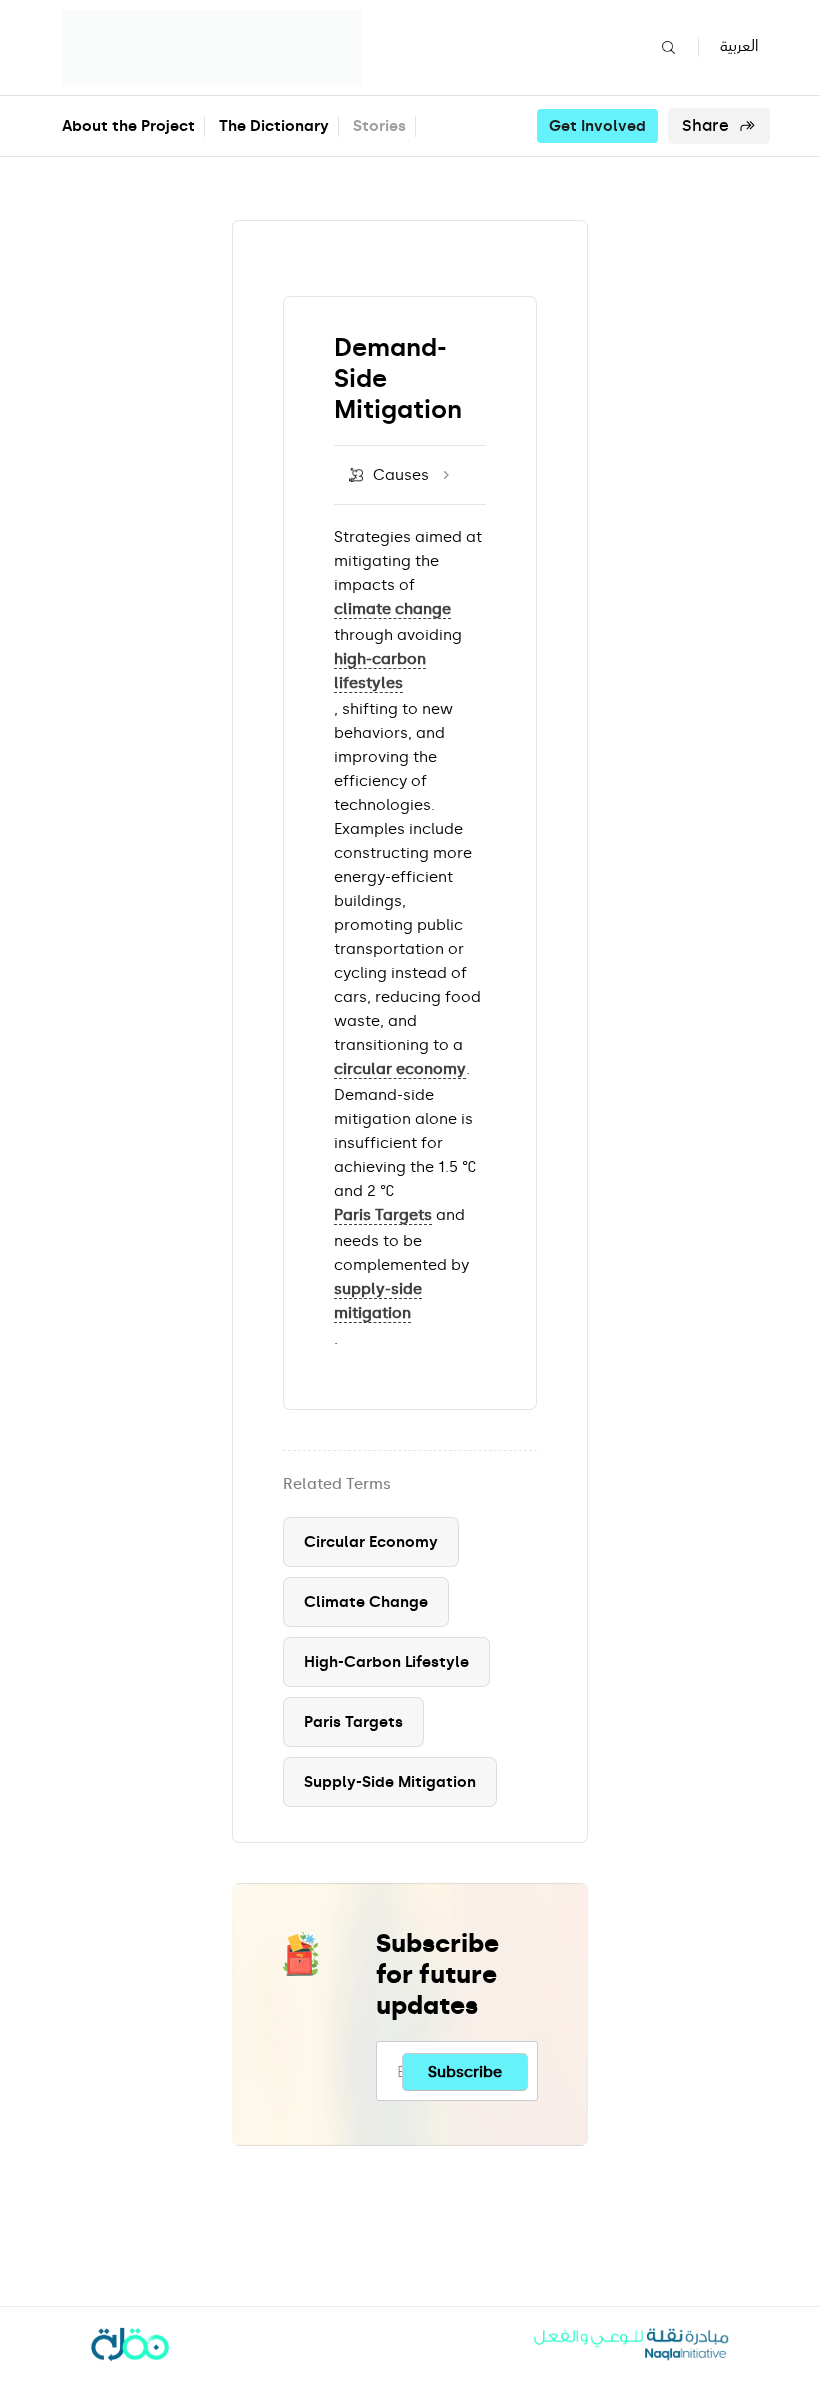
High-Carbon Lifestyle (386, 1662)
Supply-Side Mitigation (390, 1782)
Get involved (597, 126)
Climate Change (366, 1602)
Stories (379, 126)
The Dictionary (274, 126)
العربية (739, 46)
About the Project (128, 126)
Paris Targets (353, 1722)
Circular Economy (371, 1542)
